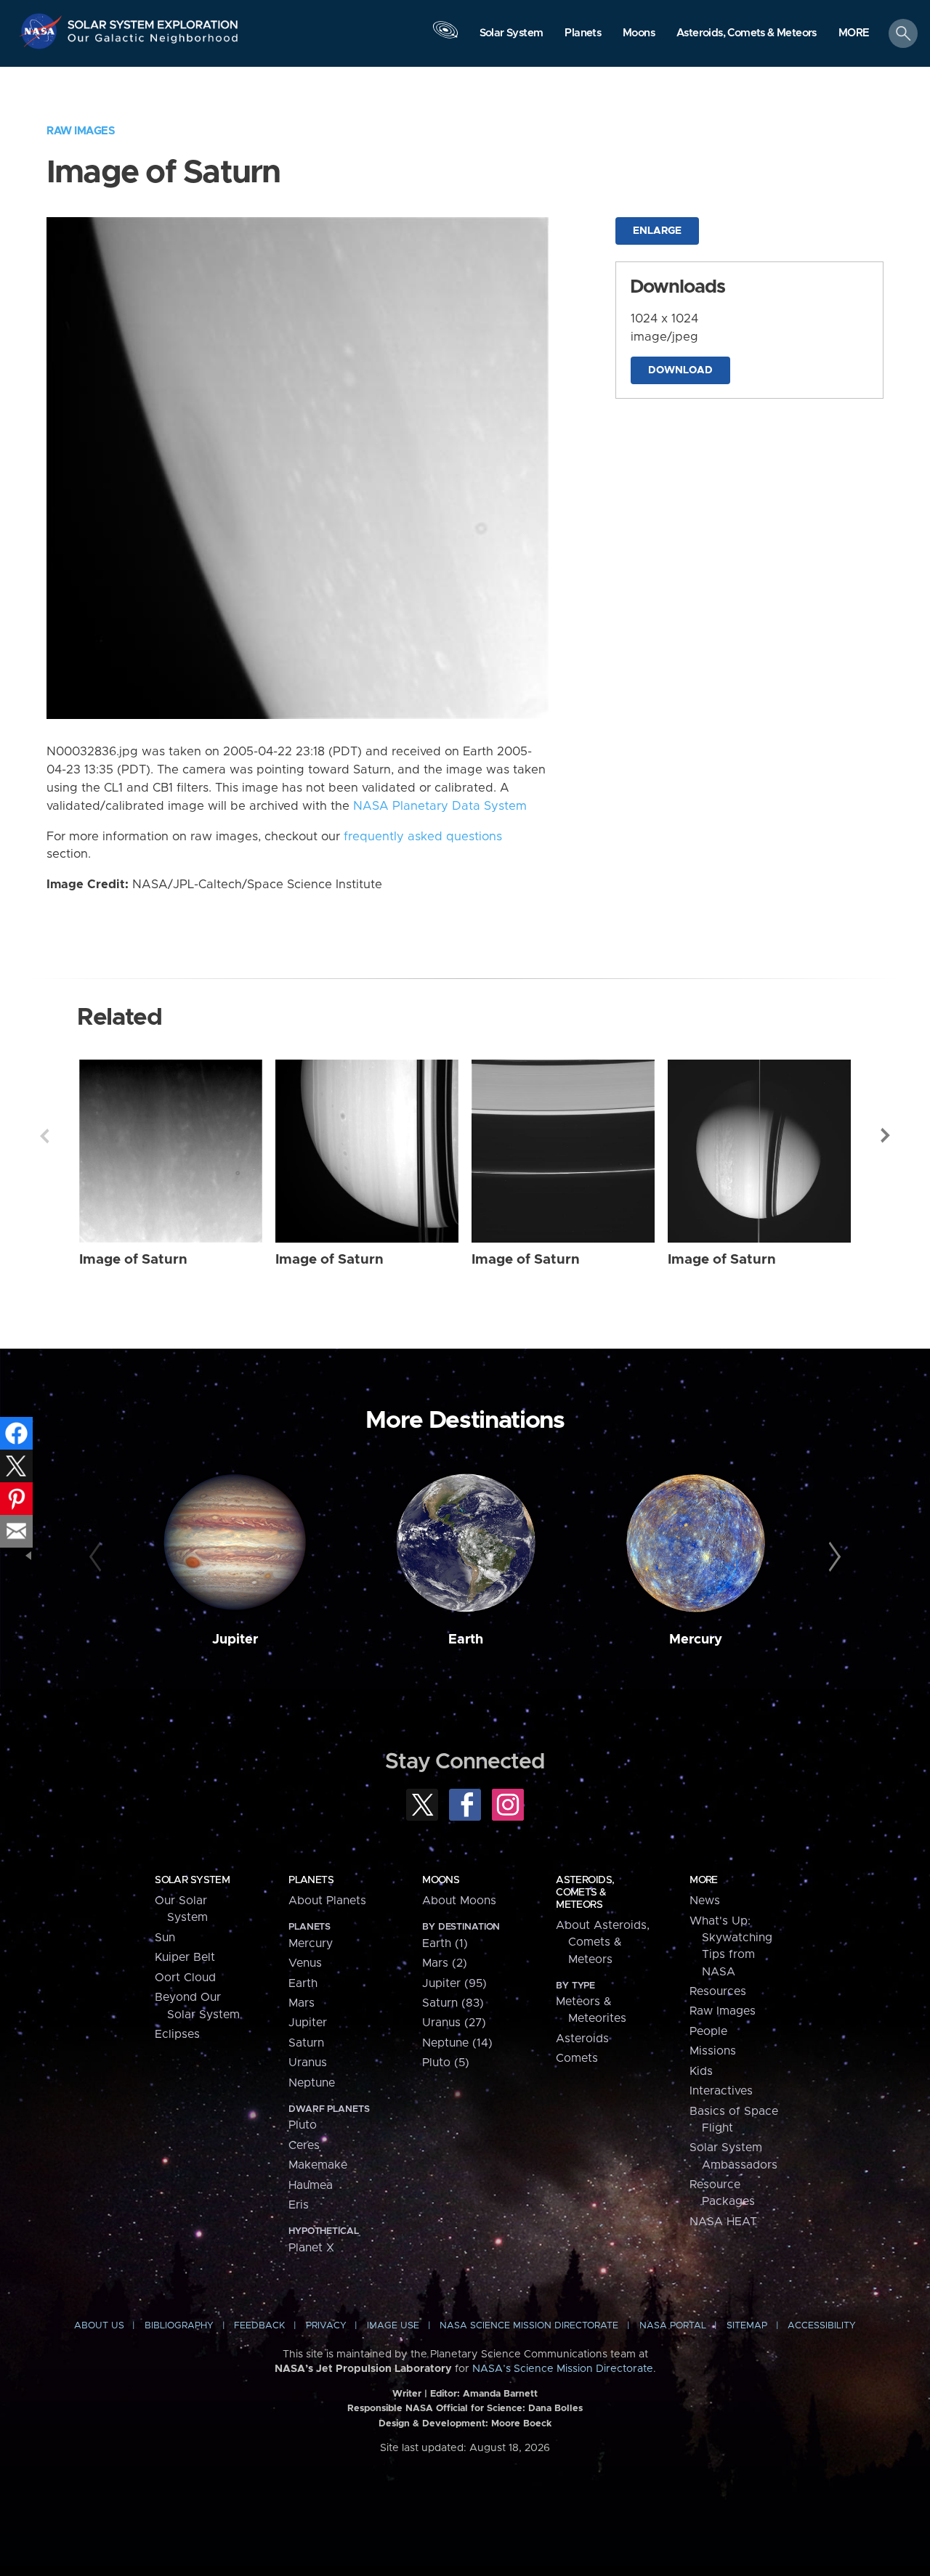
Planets (311, 1880)
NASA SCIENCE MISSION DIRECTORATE (529, 2326)
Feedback (259, 2326)
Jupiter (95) (454, 1983)
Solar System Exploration (153, 21)
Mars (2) (445, 1963)
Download (680, 370)
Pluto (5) (446, 2063)
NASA (43, 31)
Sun (165, 1938)
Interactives (721, 2091)
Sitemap (747, 2326)
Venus (305, 1963)
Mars (302, 2003)
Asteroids (582, 2039)
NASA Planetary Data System (440, 806)
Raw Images (81, 131)
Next (886, 1136)
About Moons (459, 1901)
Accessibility (822, 2326)
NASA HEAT (723, 2222)
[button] (854, 34)
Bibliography (179, 2326)
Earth (466, 1640)
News (705, 1901)
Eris (299, 2205)
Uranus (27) (454, 2023)
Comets (577, 2058)
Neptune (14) (457, 2043)
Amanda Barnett (500, 2394)
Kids (701, 2071)
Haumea (311, 2185)
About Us (99, 2326)
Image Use (393, 2326)
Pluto (303, 2125)
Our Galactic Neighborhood (153, 42)
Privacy (326, 2326)
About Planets (327, 1901)
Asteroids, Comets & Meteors (585, 1893)
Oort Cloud (185, 1978)
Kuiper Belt (185, 1957)
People (708, 2031)
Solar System (192, 1880)
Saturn (306, 2043)
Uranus (308, 2063)
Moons (441, 1880)
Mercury (696, 1640)
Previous (44, 1136)
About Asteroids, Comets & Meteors (603, 1942)
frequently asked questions (423, 837)
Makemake (318, 2165)
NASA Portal (673, 2326)
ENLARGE (657, 231)
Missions (713, 2051)
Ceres (304, 2145)
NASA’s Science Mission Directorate (563, 2369)
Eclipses (177, 2034)
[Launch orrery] (445, 37)
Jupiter (235, 1640)
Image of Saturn (133, 1260)
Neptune (312, 2083)
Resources (718, 1991)
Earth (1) (445, 1943)
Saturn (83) (453, 2003)
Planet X (311, 2248)
